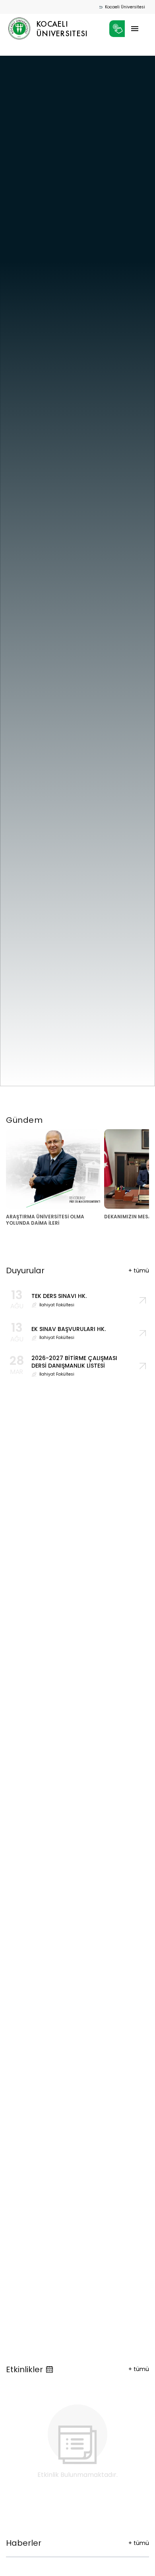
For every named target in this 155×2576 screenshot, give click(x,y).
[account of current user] (135, 29)
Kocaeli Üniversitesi (125, 7)
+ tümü (139, 2369)
